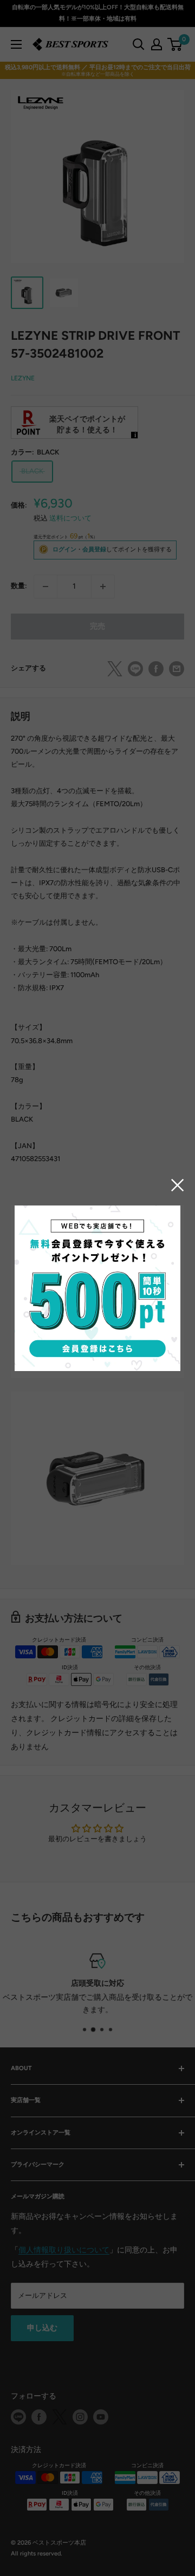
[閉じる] (178, 1185)
